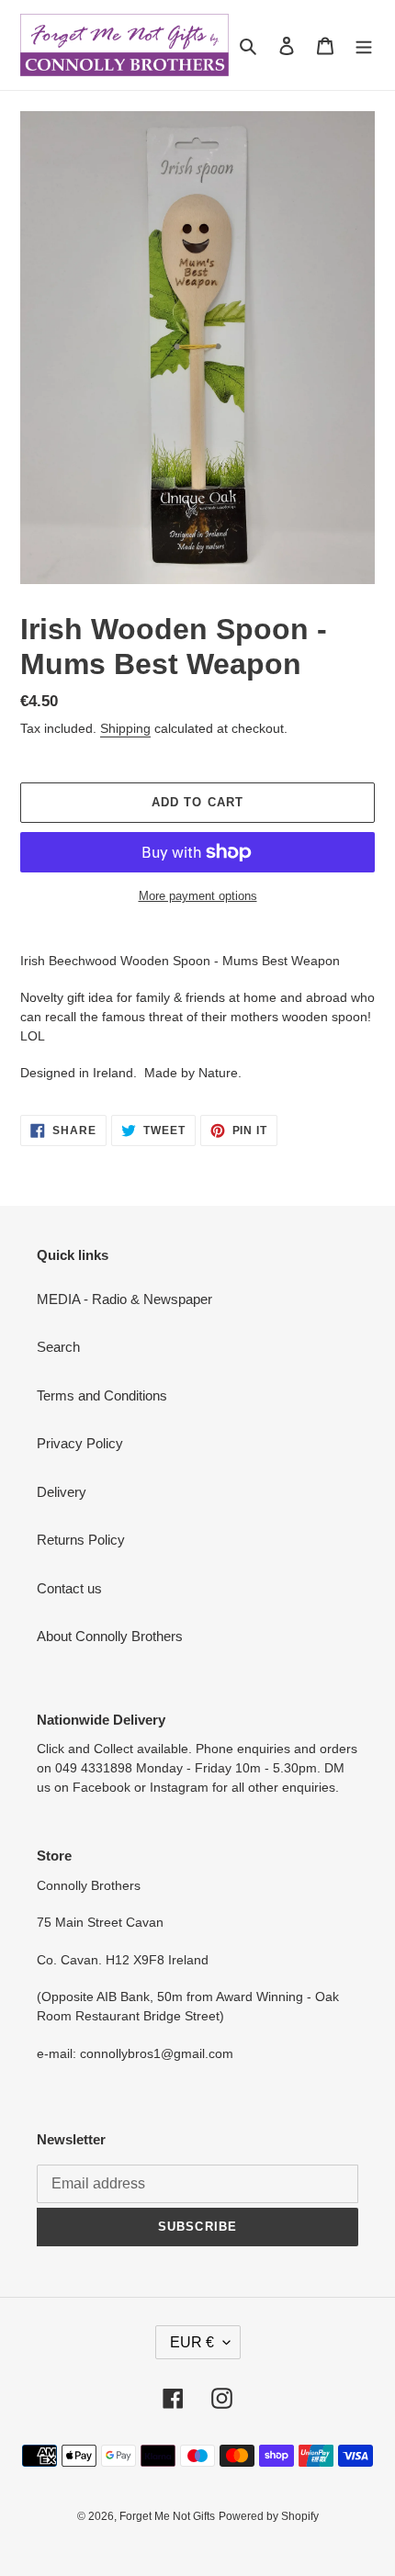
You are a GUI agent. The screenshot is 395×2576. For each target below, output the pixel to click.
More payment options (198, 896)
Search (58, 1347)
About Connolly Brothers (110, 1636)
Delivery (62, 1492)
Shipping (125, 728)
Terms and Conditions (102, 1395)
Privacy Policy (80, 1443)
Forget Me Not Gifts (167, 2516)
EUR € (192, 2342)
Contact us (69, 1588)
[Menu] (364, 45)
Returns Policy (81, 1540)
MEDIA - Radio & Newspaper (124, 1299)
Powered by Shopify (269, 2516)
